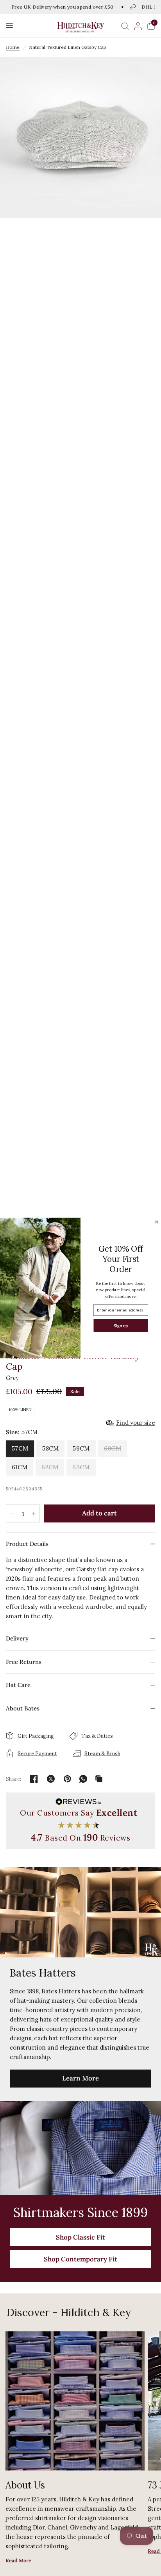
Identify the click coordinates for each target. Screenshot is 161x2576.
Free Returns (24, 1662)
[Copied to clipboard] (99, 1779)
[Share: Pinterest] (68, 1779)
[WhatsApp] (83, 1779)
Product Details (27, 1544)
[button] (9, 26)
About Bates (23, 1708)
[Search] (125, 26)
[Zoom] (80, 137)
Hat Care (18, 1685)
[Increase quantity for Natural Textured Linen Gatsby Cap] (34, 1514)
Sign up (121, 1325)
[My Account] (138, 26)
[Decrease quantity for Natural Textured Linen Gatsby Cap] (12, 1514)
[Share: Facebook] (34, 1779)
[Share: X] (51, 1779)
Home (13, 47)
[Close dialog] (156, 1222)
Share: (14, 1779)
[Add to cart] (99, 1513)
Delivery (17, 1638)
